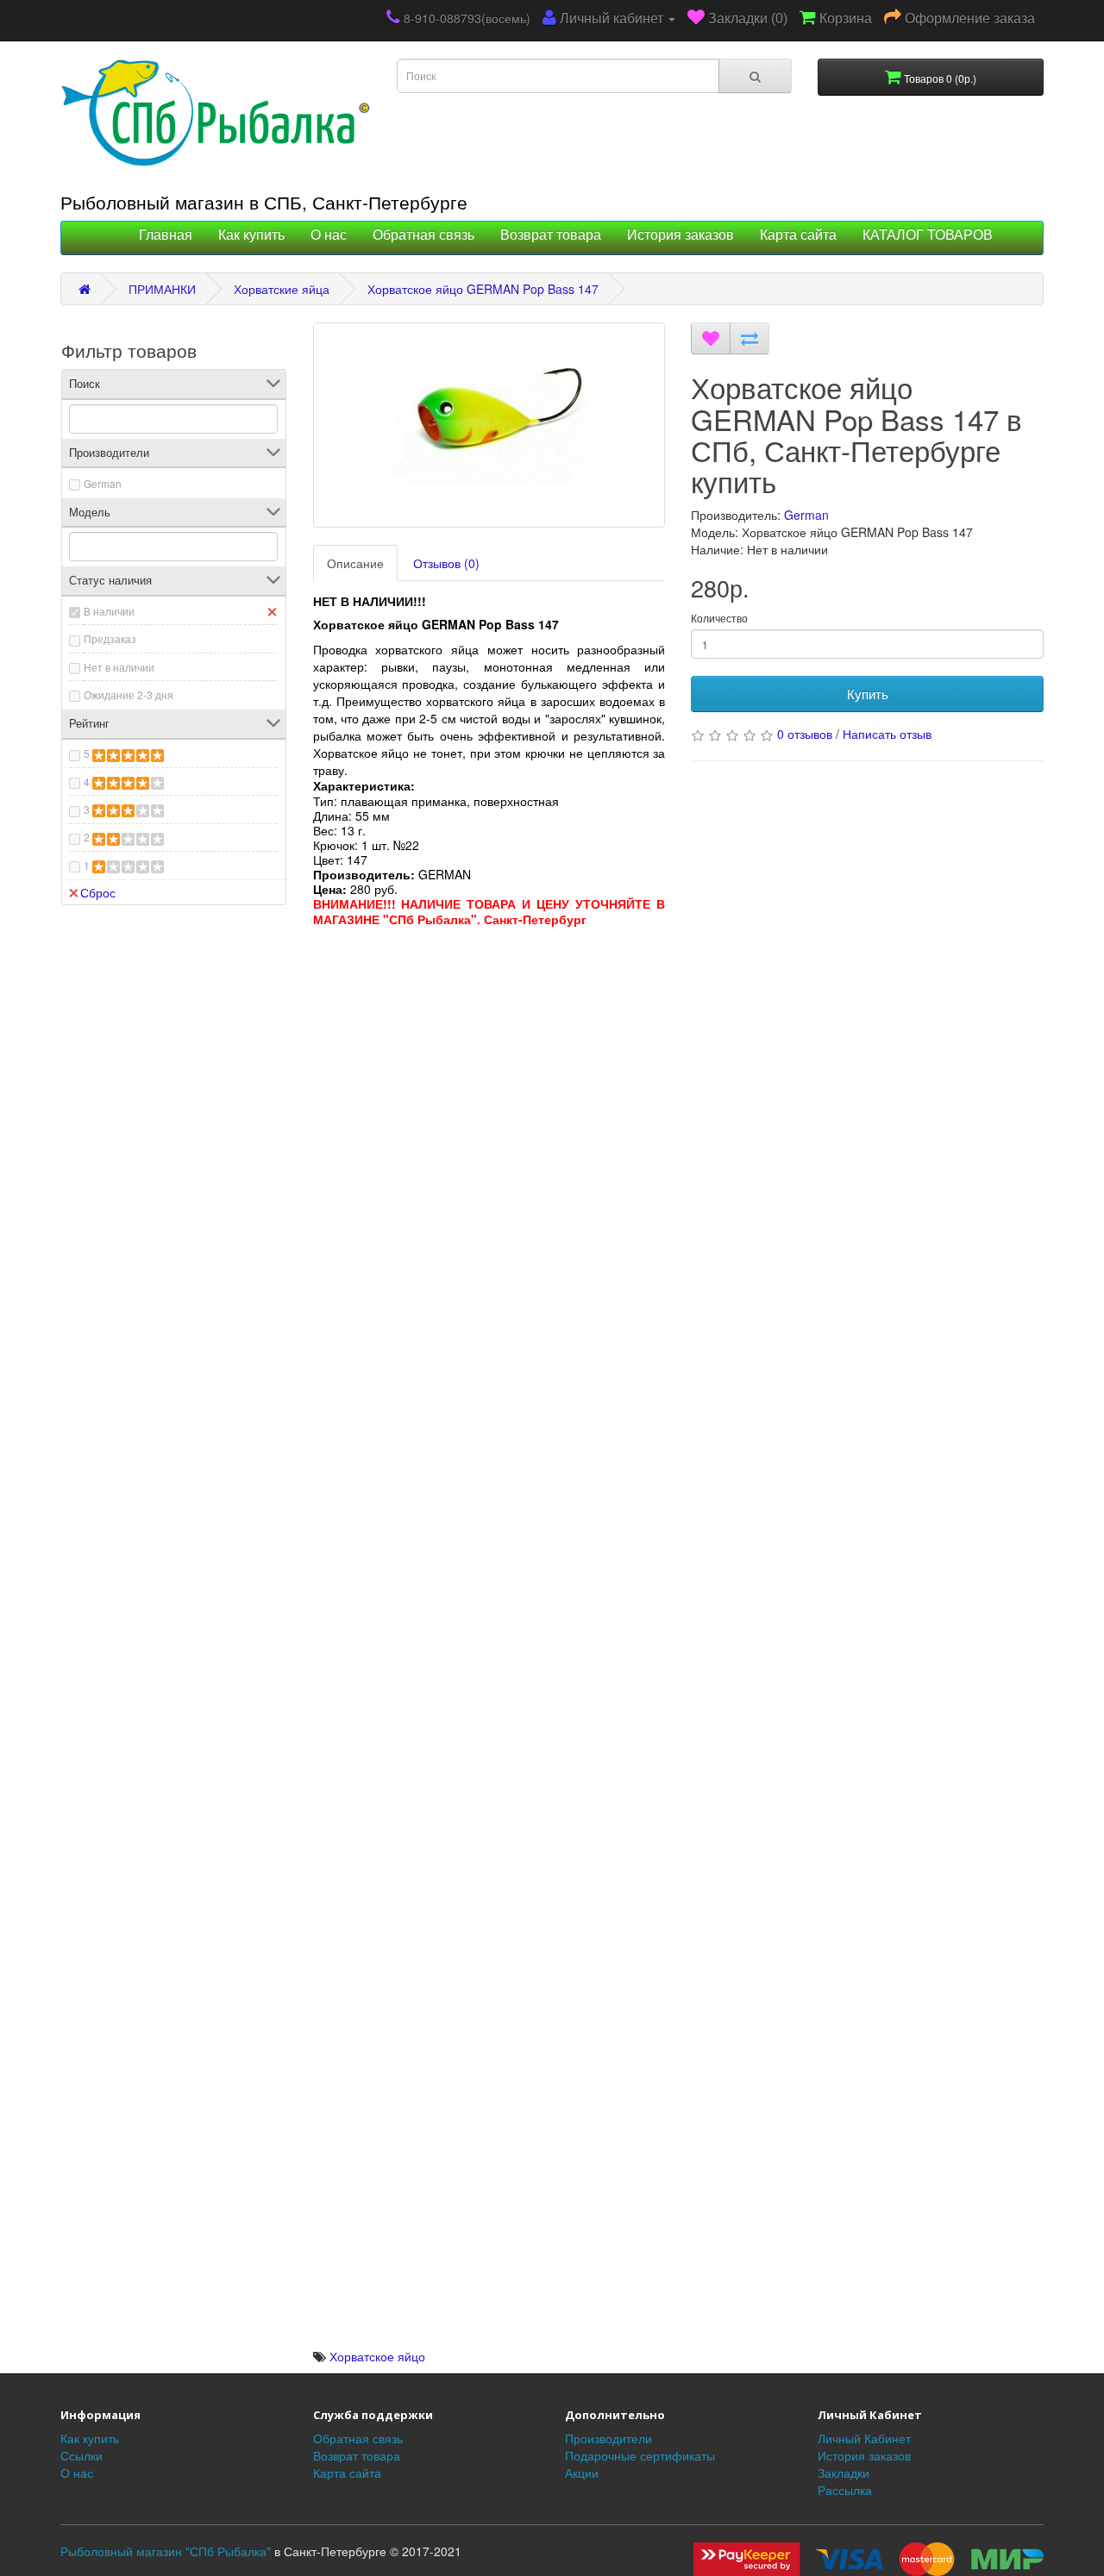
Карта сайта (798, 235)
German (103, 483)
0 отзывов (805, 734)
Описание (355, 563)
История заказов (681, 235)
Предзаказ (110, 638)
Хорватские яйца (282, 289)
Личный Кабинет (864, 2438)
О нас (329, 235)
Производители (608, 2438)
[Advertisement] (489, 1047)
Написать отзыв (887, 734)
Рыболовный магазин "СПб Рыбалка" (166, 2551)
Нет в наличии (119, 667)
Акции (582, 2473)
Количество (719, 618)
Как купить (251, 235)
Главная (166, 235)
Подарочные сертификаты (640, 2455)
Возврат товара (551, 235)
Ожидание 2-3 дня (129, 694)
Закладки (844, 2473)
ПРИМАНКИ (162, 289)
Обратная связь (423, 235)
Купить (868, 694)
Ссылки (82, 2455)
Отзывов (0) (446, 563)
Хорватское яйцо (377, 2356)
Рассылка (845, 2490)
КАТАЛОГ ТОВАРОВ (928, 235)
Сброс (98, 892)
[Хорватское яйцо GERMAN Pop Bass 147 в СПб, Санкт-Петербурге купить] (489, 425)
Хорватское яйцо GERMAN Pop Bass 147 (483, 289)
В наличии (109, 611)
